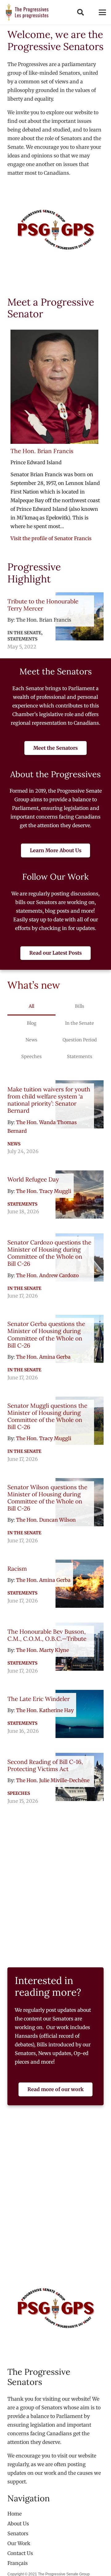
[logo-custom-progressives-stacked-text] (27, 12)
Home (14, 2514)
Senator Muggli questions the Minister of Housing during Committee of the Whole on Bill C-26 (47, 1416)
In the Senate (24, 1288)
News (14, 1144)
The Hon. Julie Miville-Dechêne (53, 1780)
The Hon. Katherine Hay (45, 1710)
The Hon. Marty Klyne (42, 1650)
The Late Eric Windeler (39, 1699)
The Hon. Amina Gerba (43, 1357)
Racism (17, 1569)
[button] (80, 12)
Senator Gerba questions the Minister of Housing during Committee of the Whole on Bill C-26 (46, 1334)
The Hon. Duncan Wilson (46, 1520)
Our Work (19, 2543)
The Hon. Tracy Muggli (44, 1191)
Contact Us (20, 2553)
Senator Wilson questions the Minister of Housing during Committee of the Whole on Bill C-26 (47, 1498)
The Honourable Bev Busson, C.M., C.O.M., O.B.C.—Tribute (47, 1635)
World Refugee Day (33, 1179)
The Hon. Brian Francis (42, 451)
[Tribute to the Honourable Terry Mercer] (55, 622)
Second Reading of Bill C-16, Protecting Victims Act (45, 1765)
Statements (22, 1204)
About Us (18, 2524)
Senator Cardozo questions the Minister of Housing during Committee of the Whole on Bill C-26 (49, 1253)
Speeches (19, 1793)
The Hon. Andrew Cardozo (47, 1275)
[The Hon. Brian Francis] (54, 387)
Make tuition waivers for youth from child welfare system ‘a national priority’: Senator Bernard (49, 1100)
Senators (18, 2533)
